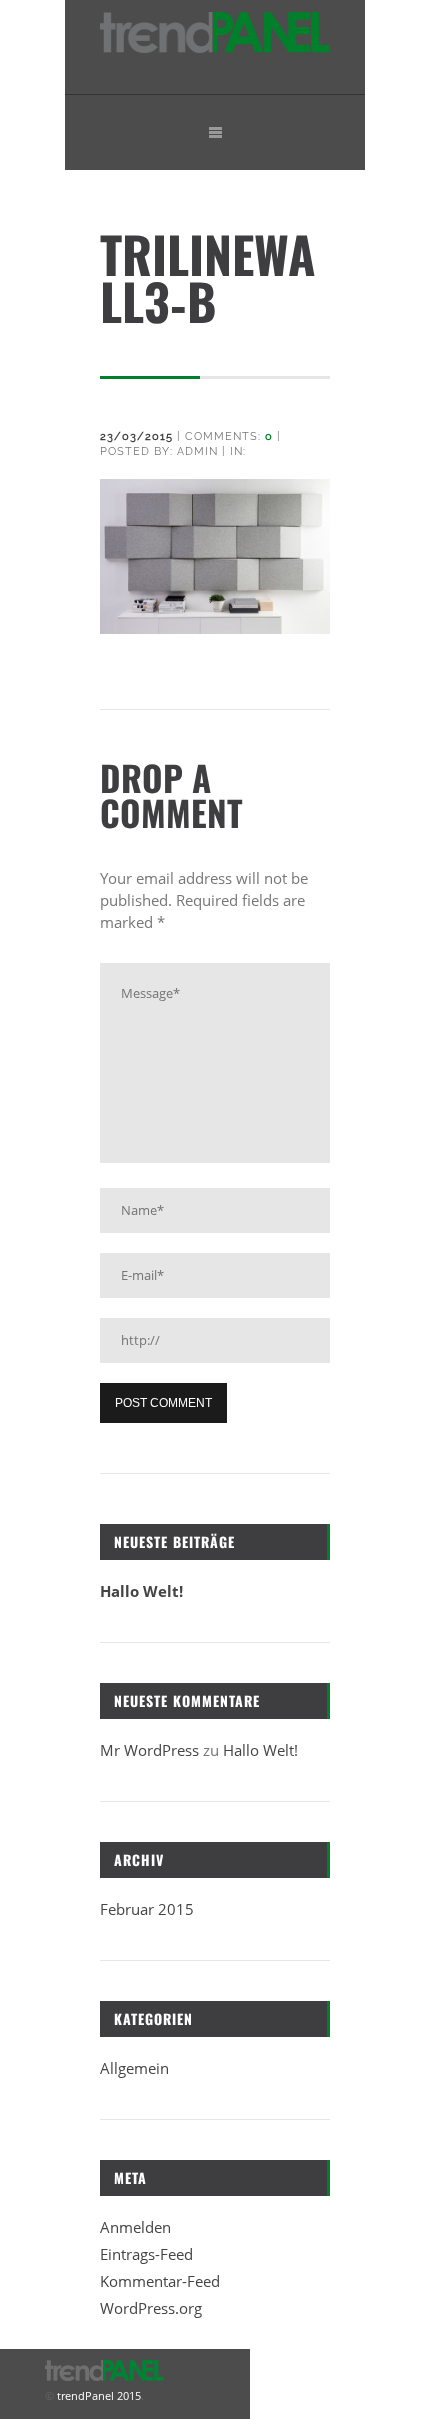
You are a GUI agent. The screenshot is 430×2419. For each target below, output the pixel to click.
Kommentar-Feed (160, 2281)
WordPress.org (151, 2308)
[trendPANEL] (215, 48)
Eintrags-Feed (146, 2254)
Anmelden (135, 2227)
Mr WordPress (149, 1750)
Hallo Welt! (141, 1591)
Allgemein (134, 2068)
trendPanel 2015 (97, 2395)
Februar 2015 (147, 1909)
